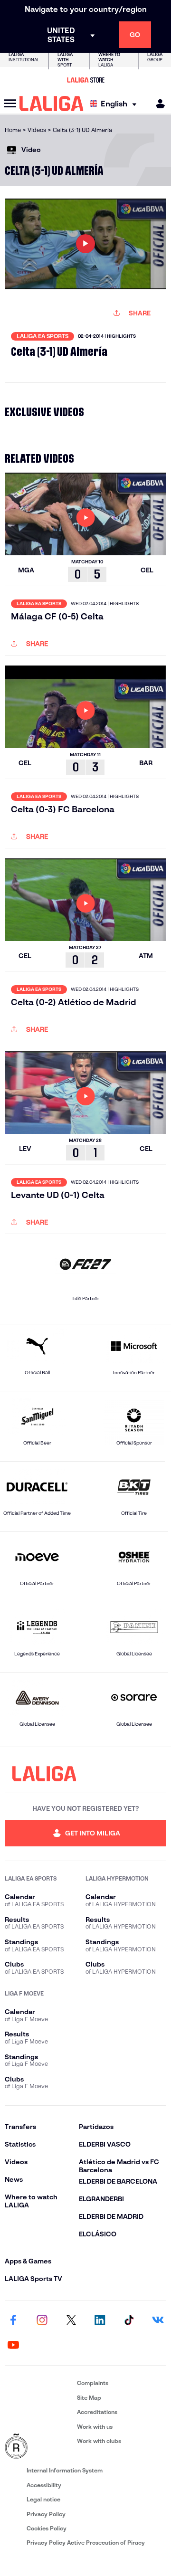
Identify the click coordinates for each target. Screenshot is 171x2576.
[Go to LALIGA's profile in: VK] (158, 2320)
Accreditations (97, 2412)
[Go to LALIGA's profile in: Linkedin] (100, 2320)
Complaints (93, 2383)
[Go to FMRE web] (39, 2447)
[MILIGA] (157, 104)
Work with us (95, 2427)
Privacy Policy (46, 2514)
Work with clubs (99, 2441)
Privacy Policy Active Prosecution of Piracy (86, 2543)
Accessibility (44, 2485)
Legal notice (43, 2499)
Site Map (89, 2398)
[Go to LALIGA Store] (85, 80)
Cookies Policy (47, 2528)
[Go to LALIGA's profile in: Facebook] (13, 2320)
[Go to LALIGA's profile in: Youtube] (13, 2345)
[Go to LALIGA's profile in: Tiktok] (129, 2320)
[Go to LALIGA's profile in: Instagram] (42, 2320)
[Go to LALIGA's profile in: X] (71, 2320)
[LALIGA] (52, 104)
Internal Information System (65, 2470)
